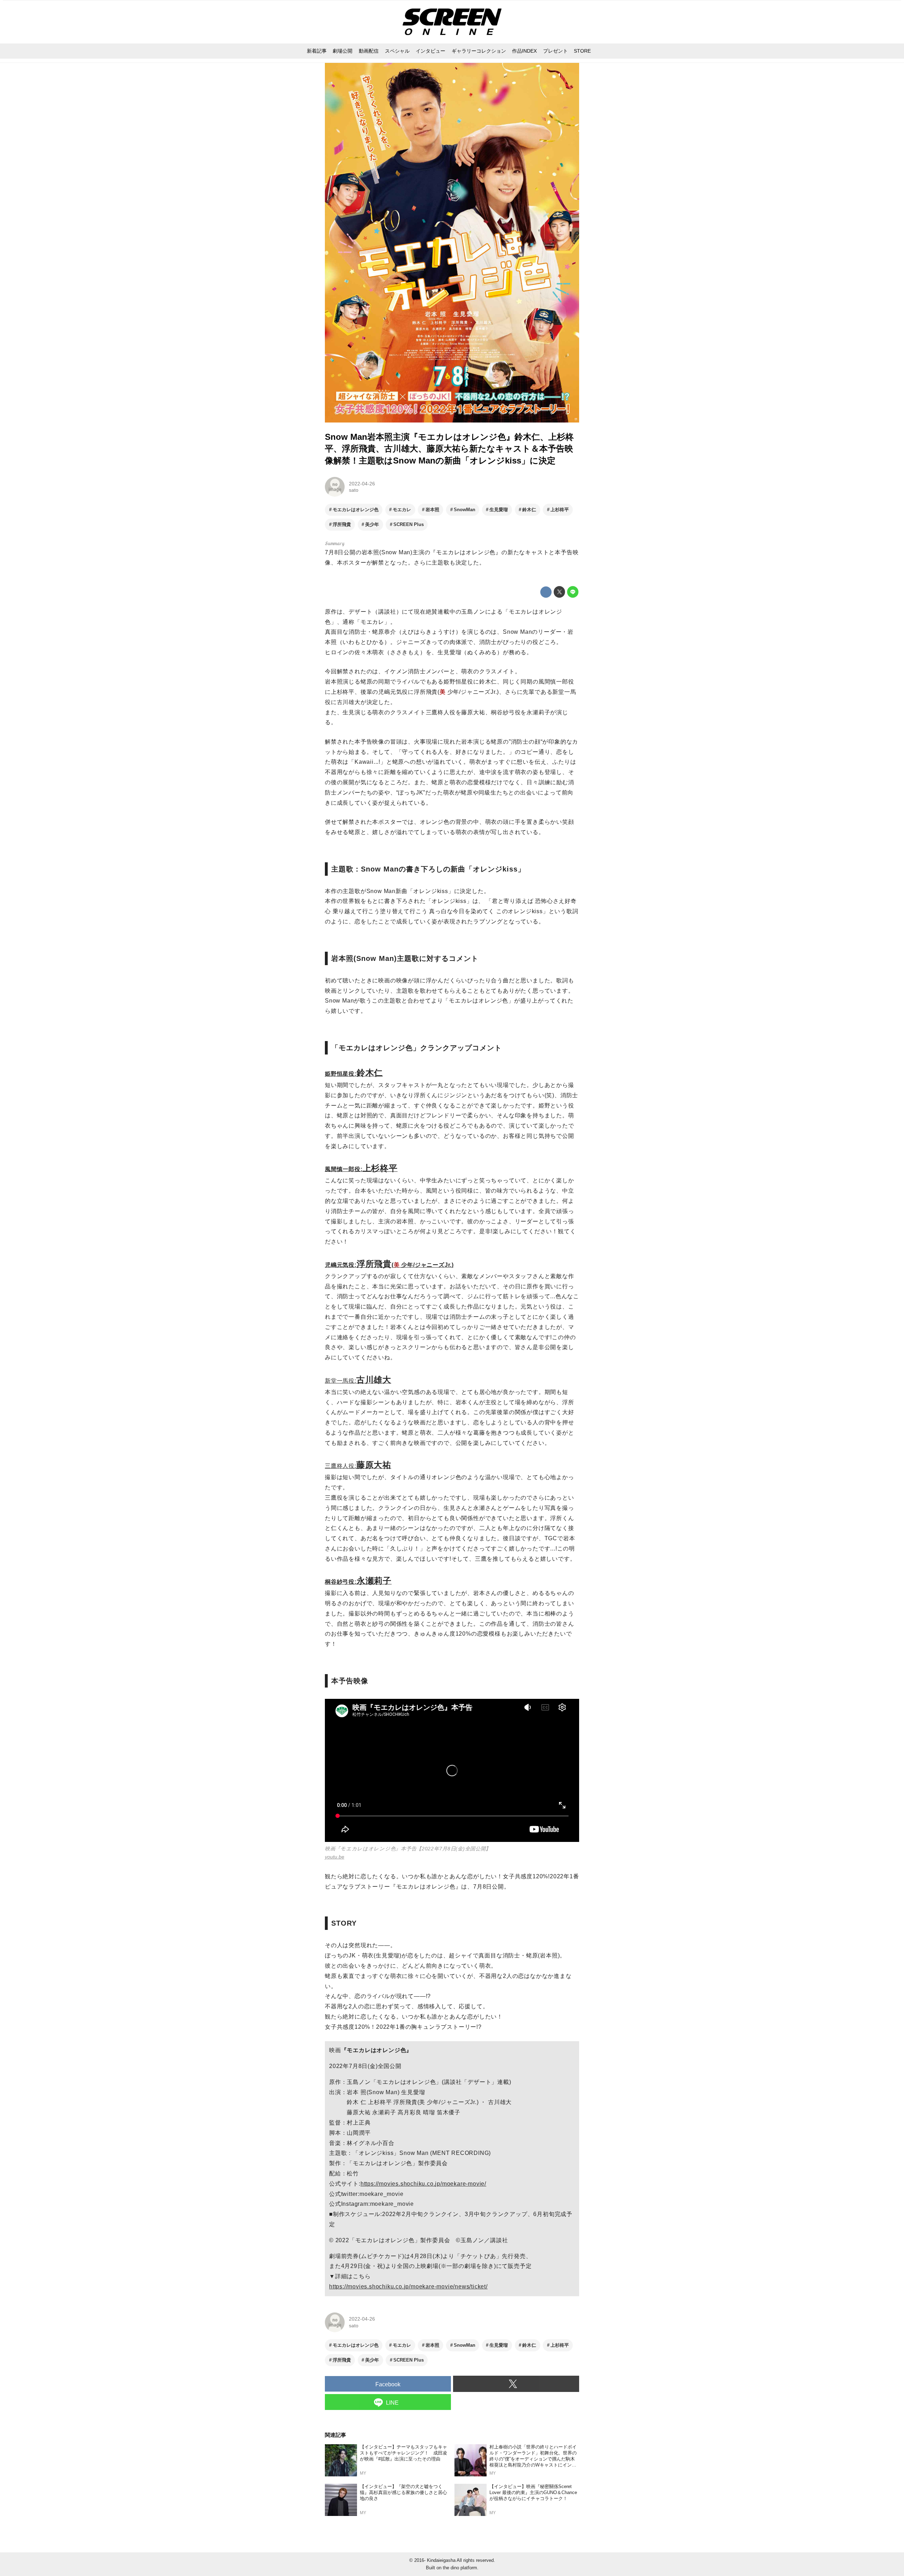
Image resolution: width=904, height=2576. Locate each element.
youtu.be (335, 1857)
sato (354, 490)
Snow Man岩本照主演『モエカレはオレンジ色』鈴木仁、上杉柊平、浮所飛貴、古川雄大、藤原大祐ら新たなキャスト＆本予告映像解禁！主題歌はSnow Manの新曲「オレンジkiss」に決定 (449, 449)
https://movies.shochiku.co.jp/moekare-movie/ (423, 2184)
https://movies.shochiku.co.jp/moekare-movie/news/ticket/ (408, 2287)
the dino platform (460, 2568)
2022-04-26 (362, 484)
